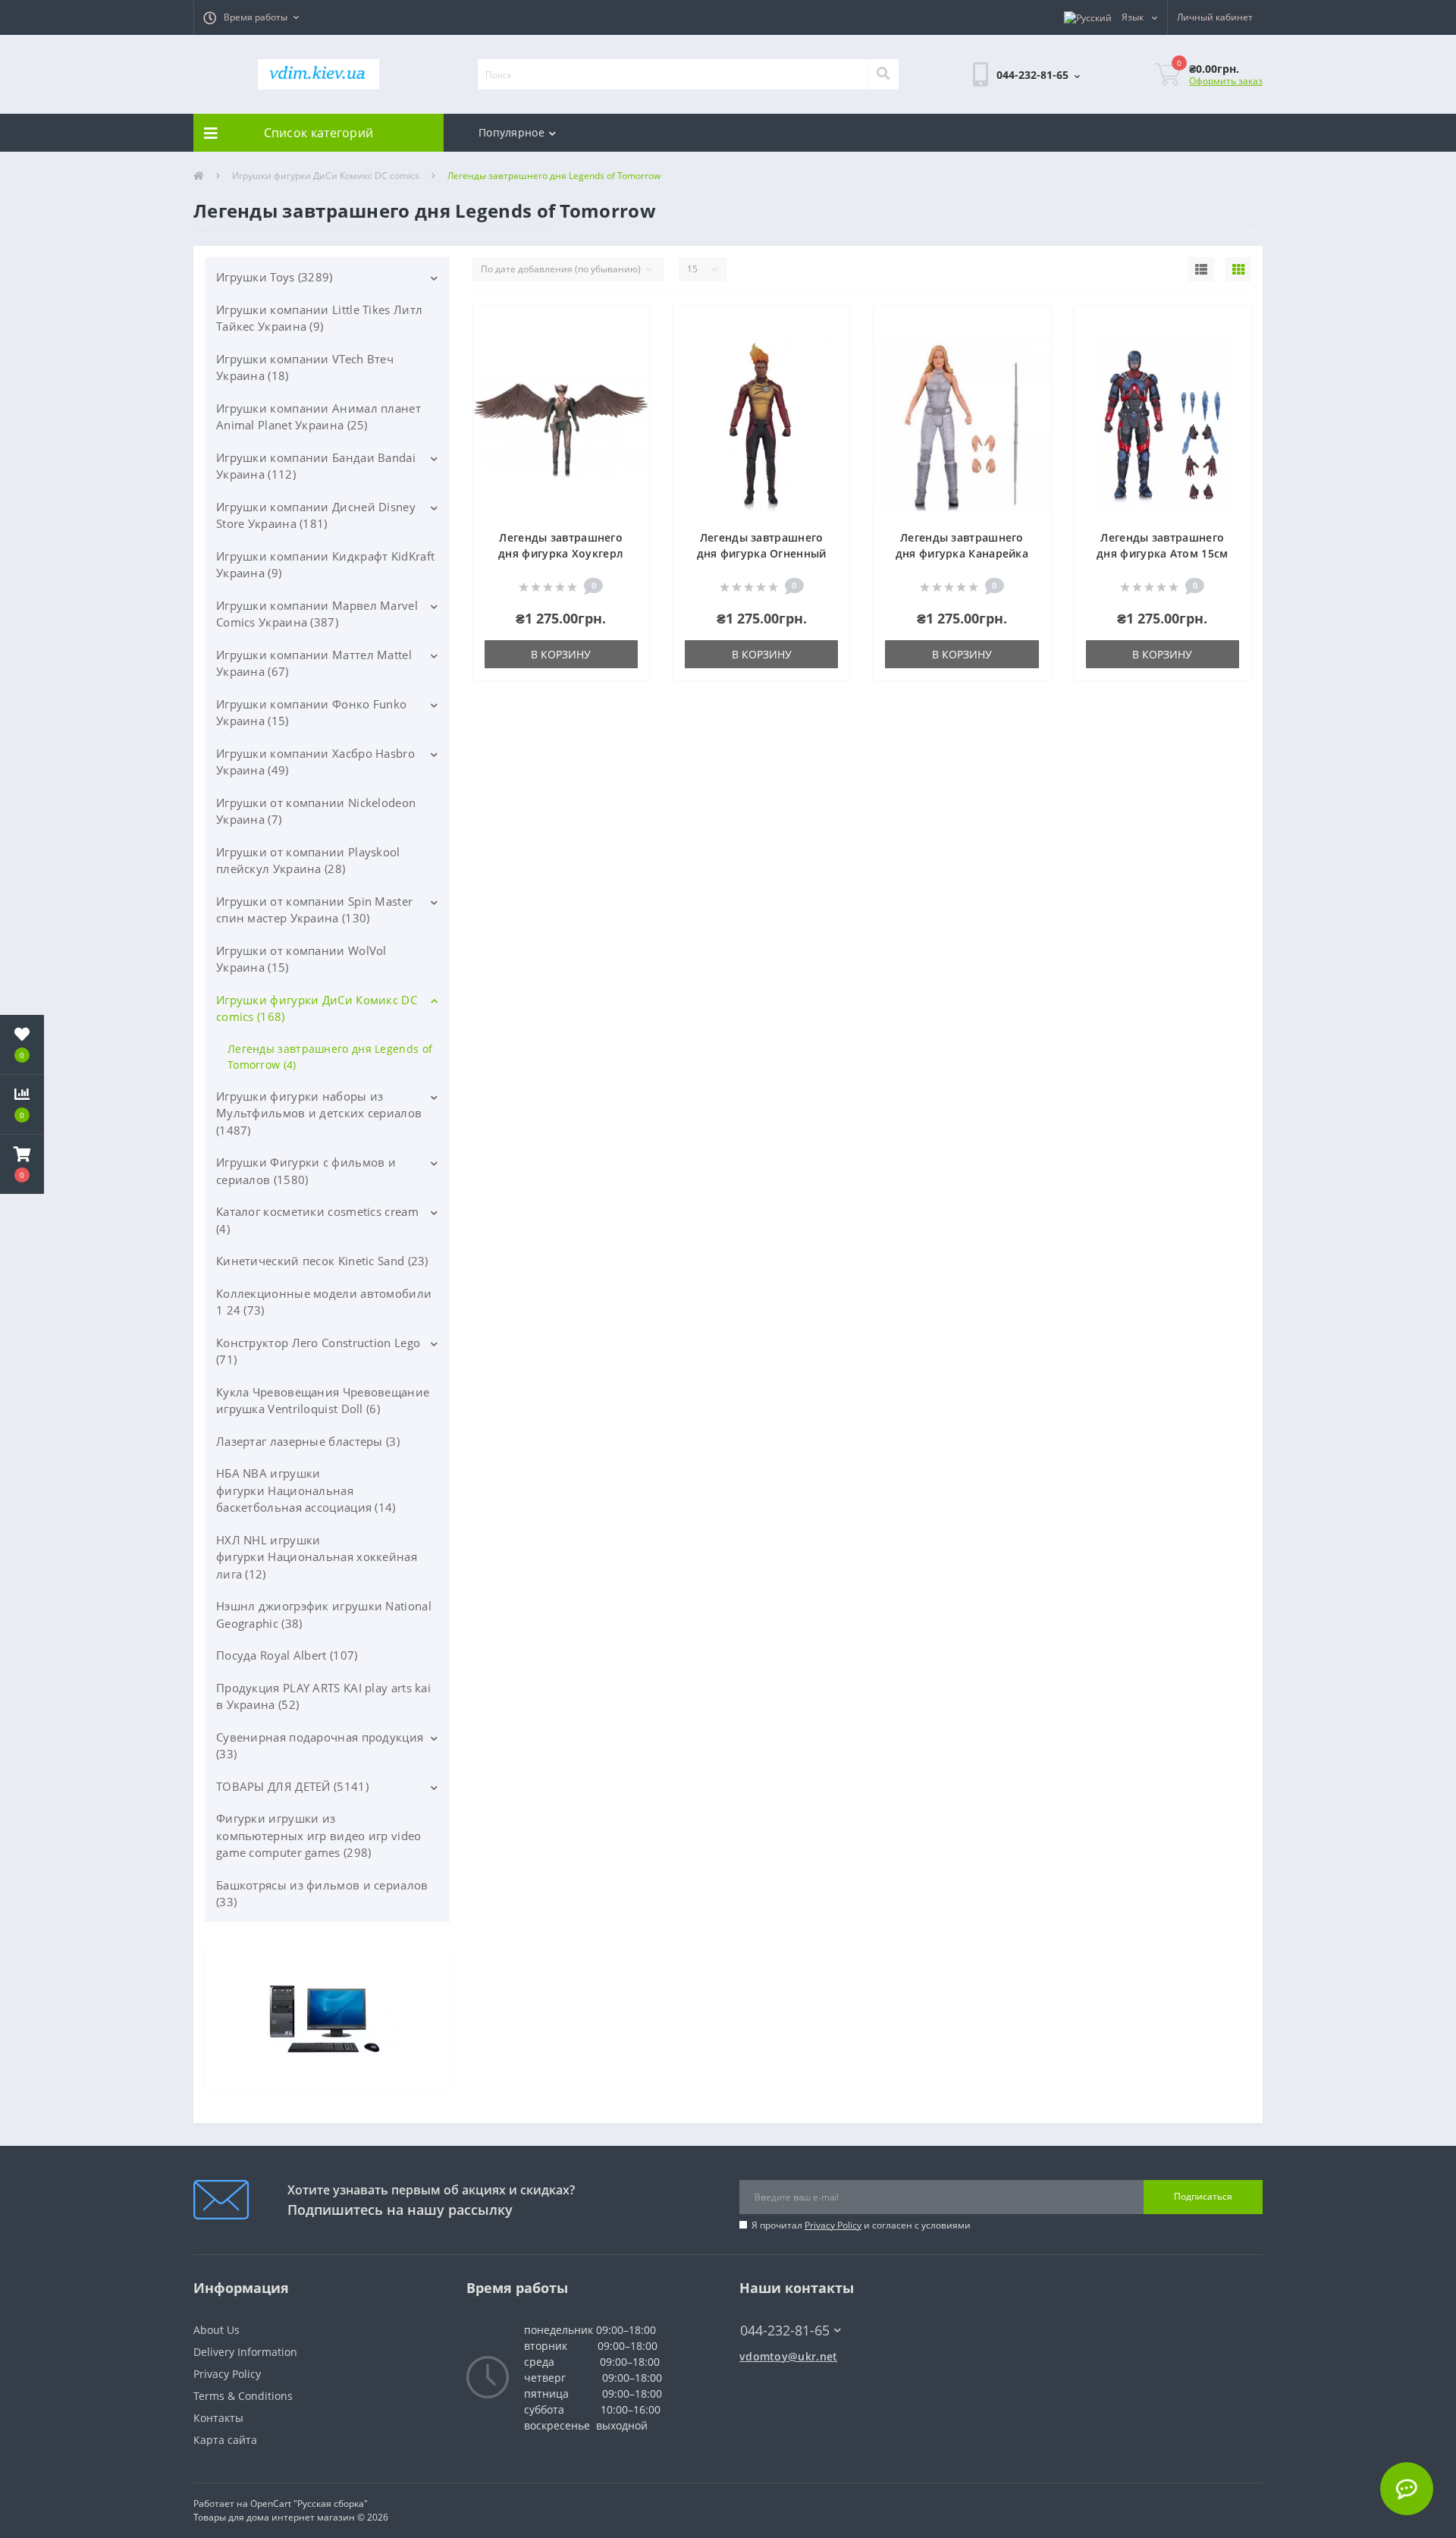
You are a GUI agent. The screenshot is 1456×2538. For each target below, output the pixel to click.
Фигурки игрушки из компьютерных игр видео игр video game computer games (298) (319, 1835)
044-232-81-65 (778, 2308)
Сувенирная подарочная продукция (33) (320, 1746)
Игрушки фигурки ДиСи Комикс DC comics (326, 176)
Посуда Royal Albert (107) (287, 1655)
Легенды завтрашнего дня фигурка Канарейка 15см (962, 553)
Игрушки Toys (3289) (275, 277)
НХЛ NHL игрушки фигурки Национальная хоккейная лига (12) (317, 1557)
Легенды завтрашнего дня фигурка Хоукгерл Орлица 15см (561, 553)
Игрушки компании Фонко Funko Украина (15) (311, 713)
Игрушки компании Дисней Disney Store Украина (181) (316, 515)
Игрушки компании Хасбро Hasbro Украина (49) (315, 762)
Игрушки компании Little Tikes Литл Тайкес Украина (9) (319, 318)
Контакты (218, 2418)
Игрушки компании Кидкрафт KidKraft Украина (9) (325, 565)
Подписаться (1203, 2196)
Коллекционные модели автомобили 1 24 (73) (324, 1302)
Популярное (511, 132)
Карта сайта (225, 2440)
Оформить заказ (1226, 81)
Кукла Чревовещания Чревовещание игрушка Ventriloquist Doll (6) (323, 1401)
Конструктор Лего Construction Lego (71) (318, 1351)
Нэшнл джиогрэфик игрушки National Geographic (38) (324, 1615)
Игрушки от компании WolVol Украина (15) (301, 959)
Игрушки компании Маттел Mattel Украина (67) (314, 663)
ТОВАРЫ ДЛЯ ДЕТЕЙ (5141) (292, 1786)
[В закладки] (630, 326)
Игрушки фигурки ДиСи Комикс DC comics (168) (317, 1008)
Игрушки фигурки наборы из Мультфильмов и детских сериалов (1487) (319, 1113)
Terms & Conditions (243, 2396)
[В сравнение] (630, 349)
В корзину (561, 654)
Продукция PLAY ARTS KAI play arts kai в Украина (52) (323, 1696)
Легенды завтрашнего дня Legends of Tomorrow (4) (330, 1057)
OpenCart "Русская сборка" (309, 2503)
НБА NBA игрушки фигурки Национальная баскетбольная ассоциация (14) (306, 1490)
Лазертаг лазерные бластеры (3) (308, 1441)
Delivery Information (245, 2352)
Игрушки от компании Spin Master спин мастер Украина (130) (314, 910)
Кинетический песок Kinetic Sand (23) (322, 1261)
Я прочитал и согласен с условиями (861, 2225)
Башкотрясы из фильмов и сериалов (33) (322, 1894)
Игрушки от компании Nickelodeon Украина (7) (316, 811)
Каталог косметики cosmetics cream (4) (317, 1220)
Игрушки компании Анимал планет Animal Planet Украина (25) (318, 417)
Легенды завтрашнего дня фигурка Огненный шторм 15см (762, 553)
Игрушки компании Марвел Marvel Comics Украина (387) (317, 614)
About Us (217, 2330)
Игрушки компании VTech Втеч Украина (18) (305, 368)
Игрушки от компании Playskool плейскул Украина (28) (308, 861)
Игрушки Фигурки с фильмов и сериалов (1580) (306, 1171)
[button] (251, 17)
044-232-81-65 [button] (785, 2331)
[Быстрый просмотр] (630, 371)
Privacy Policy (833, 2225)
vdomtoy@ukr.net (789, 2356)
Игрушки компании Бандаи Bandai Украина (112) (316, 466)
